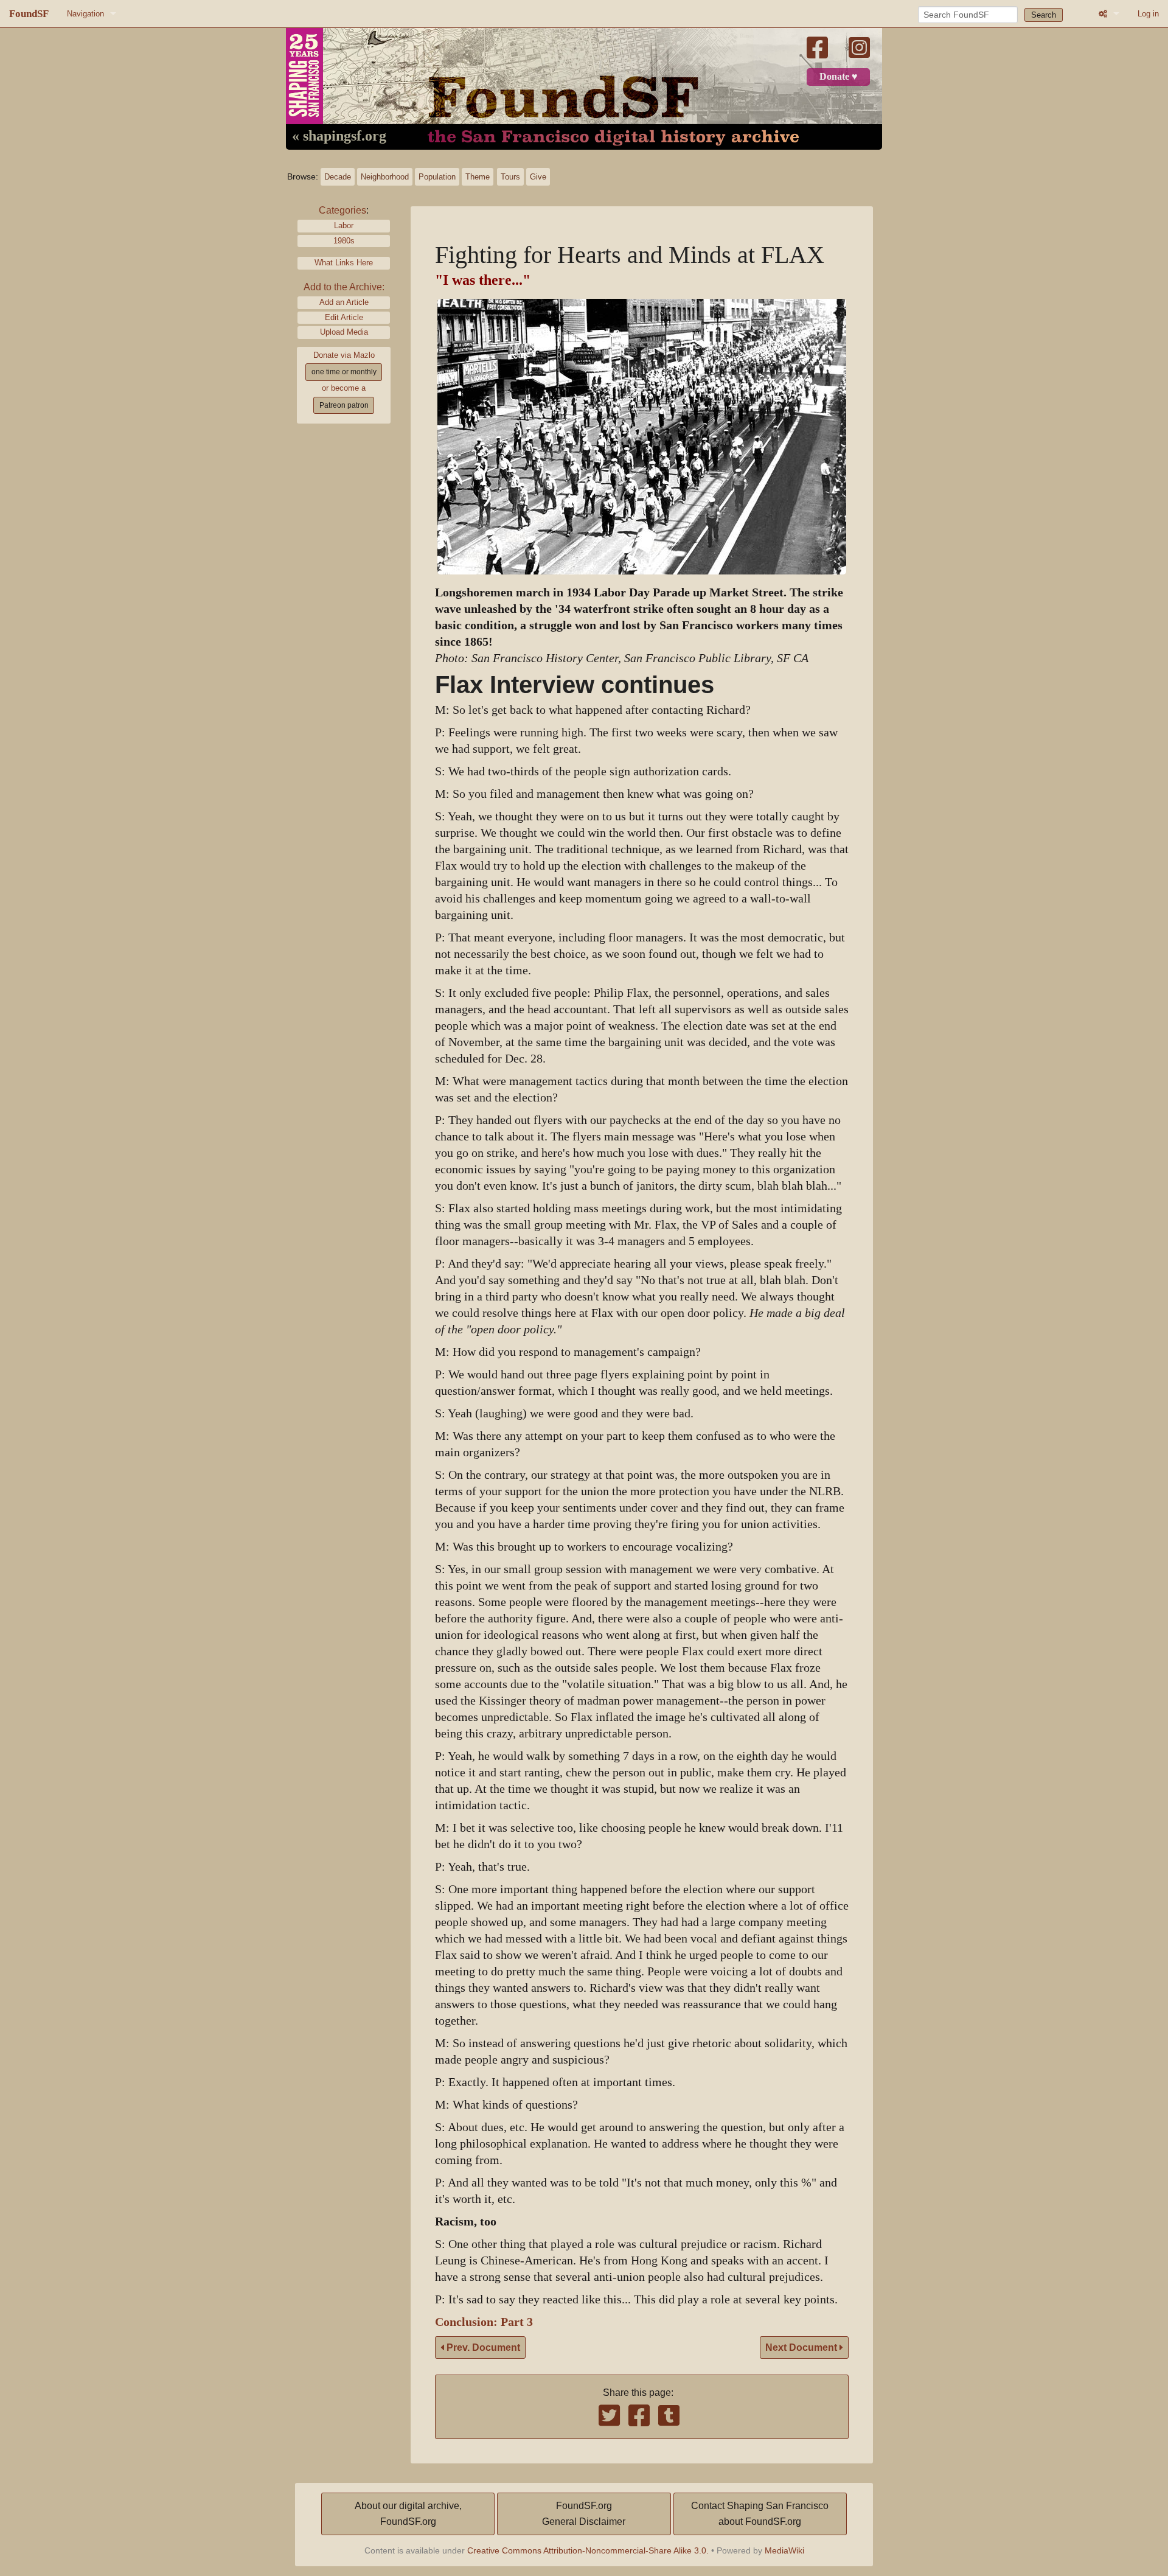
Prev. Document (482, 2347)
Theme (478, 177)
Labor (344, 225)
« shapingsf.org (339, 136)
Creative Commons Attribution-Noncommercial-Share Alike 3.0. (588, 2550)
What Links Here (344, 263)
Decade (338, 177)
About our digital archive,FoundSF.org (408, 2514)
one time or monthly (344, 372)
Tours (510, 177)
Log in (1148, 14)
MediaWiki (784, 2550)
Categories (342, 210)
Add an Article (344, 302)
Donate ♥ (839, 77)
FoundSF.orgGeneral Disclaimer (584, 2514)
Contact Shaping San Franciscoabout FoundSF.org (760, 2514)
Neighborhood (385, 177)
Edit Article (344, 317)
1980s (344, 241)
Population (437, 177)
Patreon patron (344, 405)
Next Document (802, 2347)
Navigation (85, 14)
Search (1044, 15)
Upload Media (344, 332)
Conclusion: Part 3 (484, 2322)
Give (538, 177)
